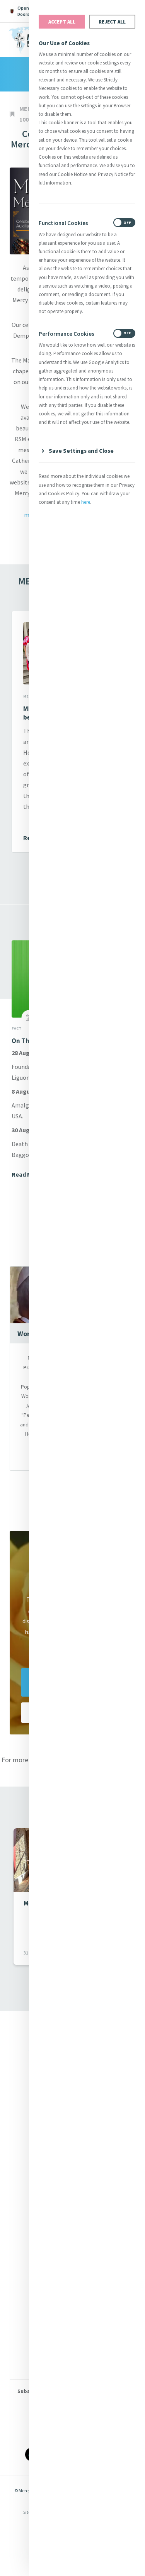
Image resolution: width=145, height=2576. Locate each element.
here (86, 502)
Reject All (112, 22)
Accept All (62, 22)
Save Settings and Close (81, 451)
